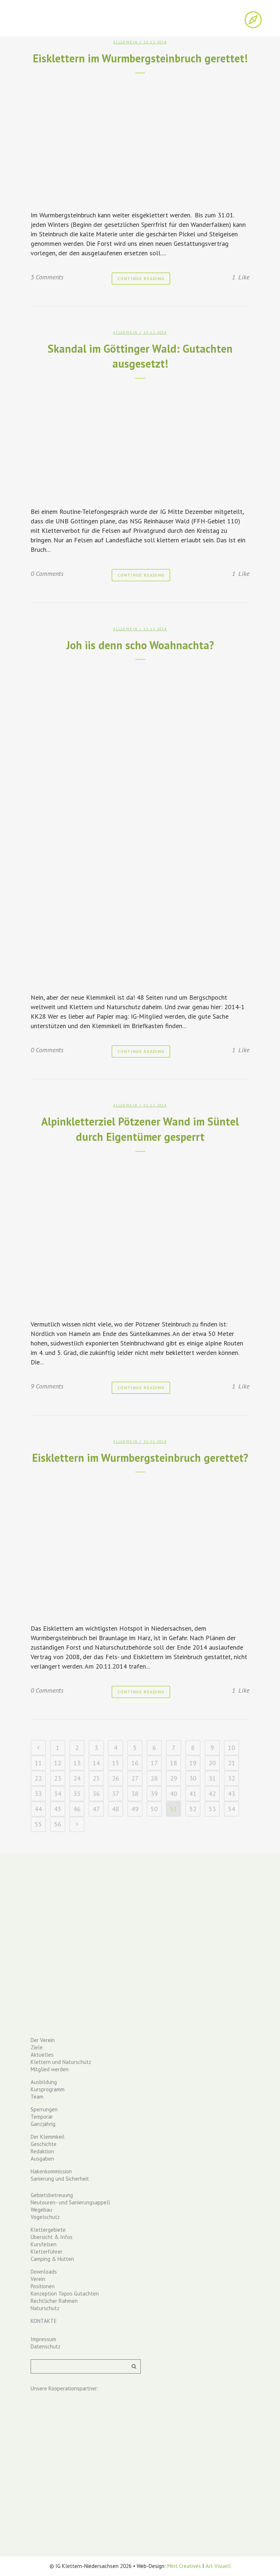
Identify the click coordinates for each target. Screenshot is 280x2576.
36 (96, 1793)
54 (232, 1809)
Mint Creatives (184, 2566)
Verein (38, 2279)
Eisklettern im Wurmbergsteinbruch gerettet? (140, 1458)
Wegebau (41, 2210)
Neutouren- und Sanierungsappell (70, 2202)
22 (38, 1778)
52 (193, 1809)
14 (96, 1763)
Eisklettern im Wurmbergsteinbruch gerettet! (140, 58)
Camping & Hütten (52, 2259)
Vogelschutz (45, 2217)
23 (58, 1778)
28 (154, 1778)
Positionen (43, 2286)
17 (154, 1763)
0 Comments (47, 574)
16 (135, 1763)
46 (77, 1809)
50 (154, 1809)
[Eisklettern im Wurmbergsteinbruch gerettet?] (140, 1545)
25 (96, 1778)
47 (96, 1809)
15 (116, 1763)
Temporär (42, 2117)
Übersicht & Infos (52, 2237)
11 (38, 1763)
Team (37, 2097)
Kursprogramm (48, 2089)
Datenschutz (46, 2346)
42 (212, 1793)
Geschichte (44, 2144)
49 (135, 1809)
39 (154, 1793)
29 (174, 1778)
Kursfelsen (44, 2244)
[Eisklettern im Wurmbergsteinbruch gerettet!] (140, 140)
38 (135, 1793)
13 (77, 1763)
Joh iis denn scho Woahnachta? (140, 645)
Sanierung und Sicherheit (60, 2179)
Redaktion (42, 2151)
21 (232, 1763)
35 (77, 1793)
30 (193, 1778)
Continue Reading (141, 278)
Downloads (44, 2272)
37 (116, 1793)
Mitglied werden (50, 2069)
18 (174, 1763)
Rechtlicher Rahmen (54, 2301)
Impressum (43, 2339)
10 (232, 1748)
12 (58, 1763)
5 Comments (47, 277)
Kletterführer (46, 2252)
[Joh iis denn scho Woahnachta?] (140, 824)
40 (174, 1793)
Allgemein (125, 42)
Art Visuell (218, 2566)
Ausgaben (42, 2159)
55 (38, 1824)
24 (77, 1778)
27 (135, 1778)
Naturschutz (45, 2308)
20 (212, 1763)
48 (116, 1809)
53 (212, 1809)
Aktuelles (42, 2055)
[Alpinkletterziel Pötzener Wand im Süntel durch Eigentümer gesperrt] (140, 1233)
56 (58, 1824)
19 (193, 1763)
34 (58, 1793)
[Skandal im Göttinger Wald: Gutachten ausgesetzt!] (140, 440)
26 (116, 1778)
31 (212, 1778)
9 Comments (47, 1386)
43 (232, 1793)
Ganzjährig (43, 2124)
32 (232, 1778)
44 (38, 1809)
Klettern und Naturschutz (61, 2062)
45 (58, 1809)
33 (38, 1793)
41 (193, 1793)
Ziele (37, 2047)
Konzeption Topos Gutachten (65, 2294)
